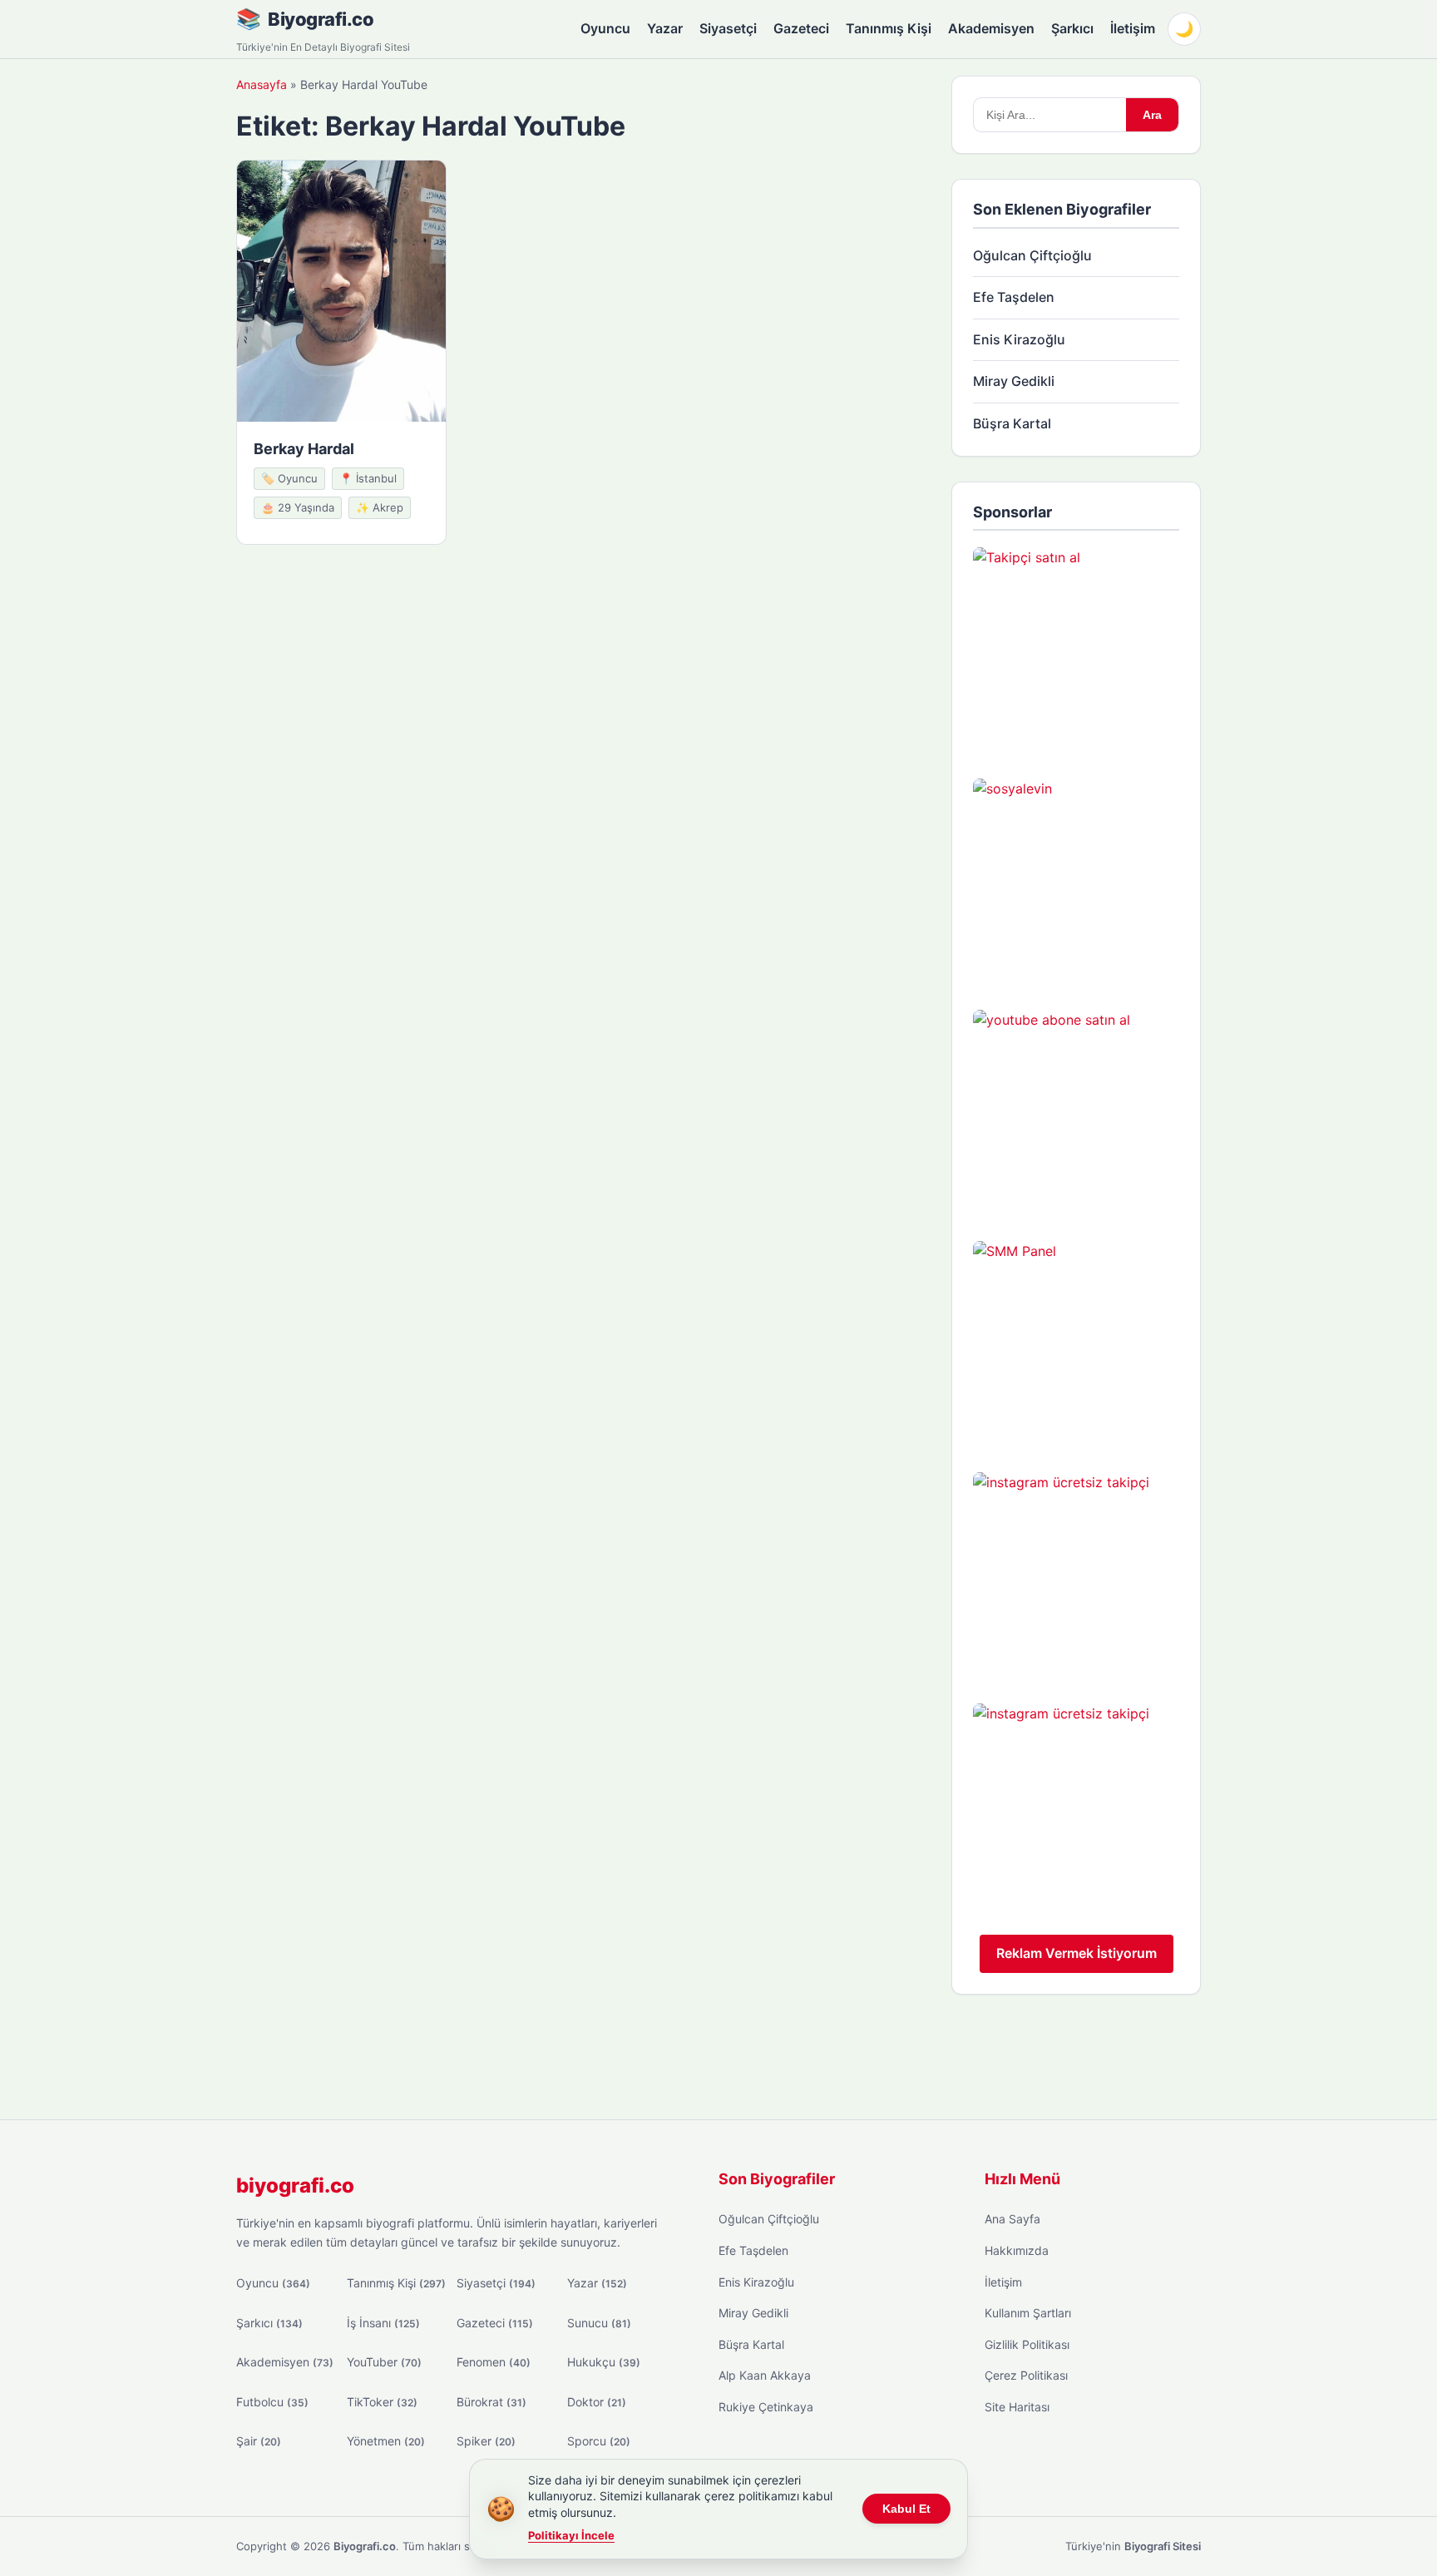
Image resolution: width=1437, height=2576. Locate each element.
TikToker (382, 2402)
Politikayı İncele (571, 2535)
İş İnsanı (383, 2323)
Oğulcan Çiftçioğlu (1032, 255)
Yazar (665, 28)
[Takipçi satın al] (1076, 650)
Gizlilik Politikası (1027, 2344)
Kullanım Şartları (1028, 2313)
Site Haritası (1017, 2407)
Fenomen (494, 2362)
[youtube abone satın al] (1076, 1113)
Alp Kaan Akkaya (765, 2375)
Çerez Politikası (1026, 2375)
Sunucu (599, 2323)
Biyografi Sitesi (1163, 2546)
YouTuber (384, 2362)
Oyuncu (605, 28)
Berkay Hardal (304, 449)
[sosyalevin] (1076, 882)
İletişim (1133, 28)
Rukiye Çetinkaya (766, 2407)
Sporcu (599, 2441)
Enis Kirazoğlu (1019, 339)
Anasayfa (262, 84)
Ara (1152, 115)
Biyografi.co (321, 19)
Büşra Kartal (1012, 423)
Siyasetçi (728, 28)
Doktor (597, 2402)
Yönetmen (386, 2441)
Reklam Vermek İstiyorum (1077, 1953)
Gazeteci (801, 28)
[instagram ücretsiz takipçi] (1076, 1575)
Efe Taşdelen (1014, 297)
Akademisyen (991, 28)
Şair (259, 2441)
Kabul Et (906, 2509)
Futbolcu (272, 2402)
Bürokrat (491, 2402)
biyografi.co (295, 2185)
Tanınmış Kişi (889, 28)
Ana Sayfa (1012, 2219)
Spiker (486, 2441)
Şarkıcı (1072, 28)
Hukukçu (604, 2362)
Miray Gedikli (1014, 381)
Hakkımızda (1017, 2250)
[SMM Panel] (1076, 1344)
